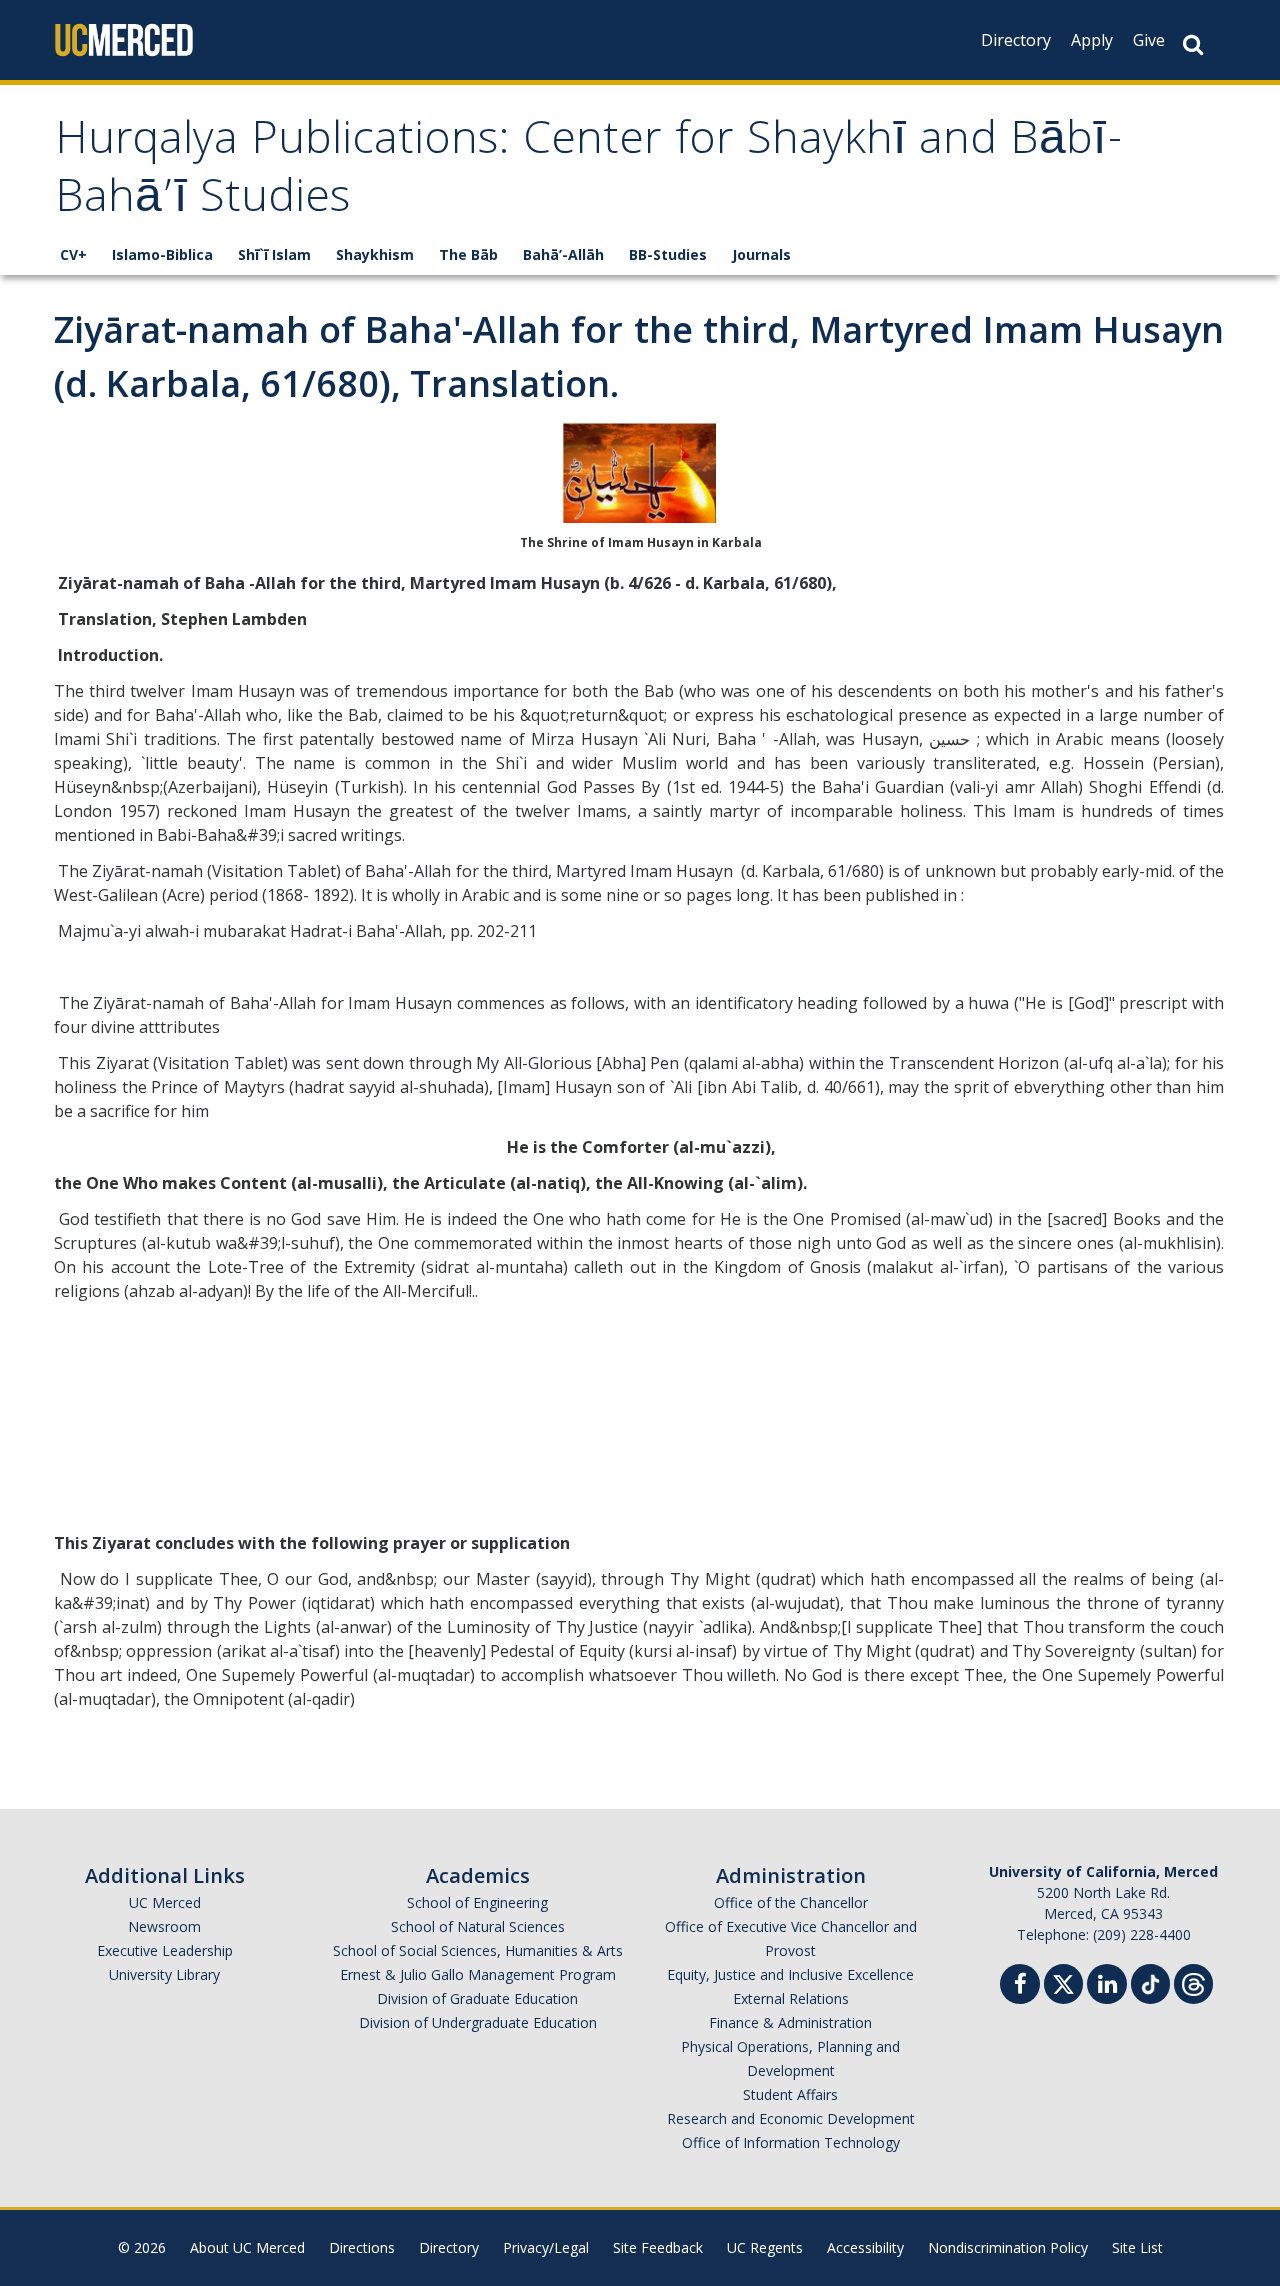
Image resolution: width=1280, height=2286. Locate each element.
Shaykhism (375, 254)
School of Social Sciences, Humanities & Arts (478, 1950)
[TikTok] (1150, 1981)
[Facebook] (1020, 1986)
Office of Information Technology (791, 2142)
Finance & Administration (790, 2022)
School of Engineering (477, 1902)
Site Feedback (658, 2247)
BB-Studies (668, 254)
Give (1149, 40)
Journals (761, 254)
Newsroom (164, 1926)
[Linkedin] (1107, 1986)
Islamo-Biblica (162, 254)
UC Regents (765, 2247)
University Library (164, 1974)
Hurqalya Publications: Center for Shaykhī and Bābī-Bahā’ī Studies (589, 172)
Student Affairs (790, 2094)
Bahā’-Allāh (563, 254)
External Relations (791, 1998)
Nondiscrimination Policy (1008, 2247)
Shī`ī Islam (274, 254)
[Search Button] (1193, 44)
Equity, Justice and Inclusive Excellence (790, 1974)
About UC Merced (247, 2247)
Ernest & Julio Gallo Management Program (478, 1974)
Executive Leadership (165, 1950)
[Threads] (1193, 1981)
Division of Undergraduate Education (478, 2022)
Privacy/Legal (546, 2247)
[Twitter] (1063, 1981)
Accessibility (865, 2247)
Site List (1137, 2247)
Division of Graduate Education (477, 1998)
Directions (362, 2247)
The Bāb (468, 254)
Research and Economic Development (791, 2118)
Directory (1016, 40)
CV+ (73, 254)
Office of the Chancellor (791, 1902)
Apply (1092, 40)
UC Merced (165, 1902)
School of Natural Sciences (478, 1926)
